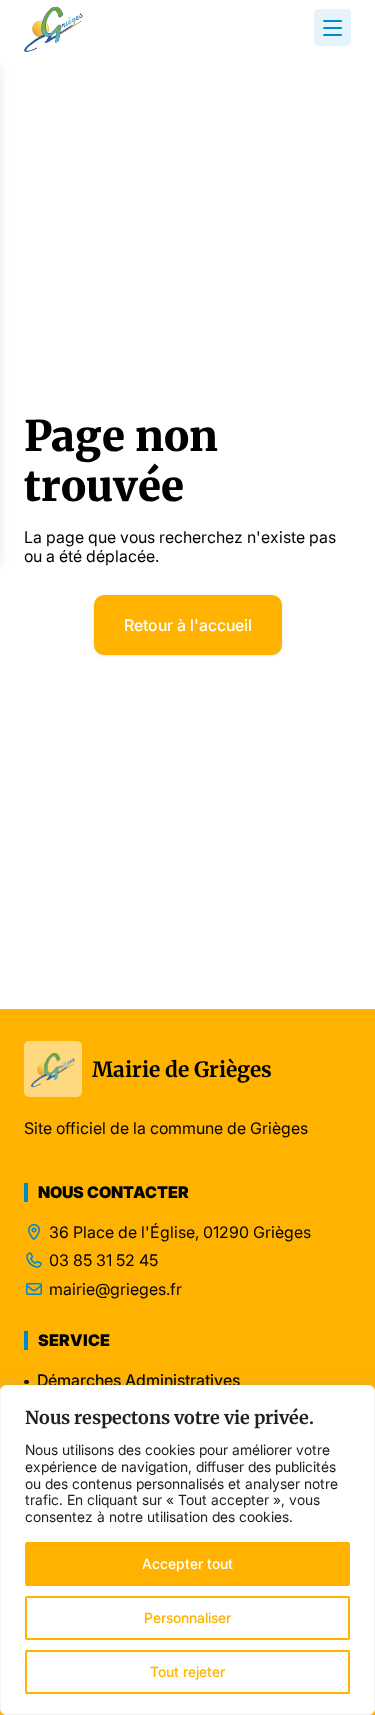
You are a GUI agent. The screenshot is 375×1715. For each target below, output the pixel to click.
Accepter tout (187, 1563)
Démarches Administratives (138, 1380)
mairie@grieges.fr (115, 1289)
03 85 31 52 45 (103, 1260)
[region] (187, 1550)
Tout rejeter (187, 1671)
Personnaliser (187, 1617)
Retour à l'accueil (188, 625)
